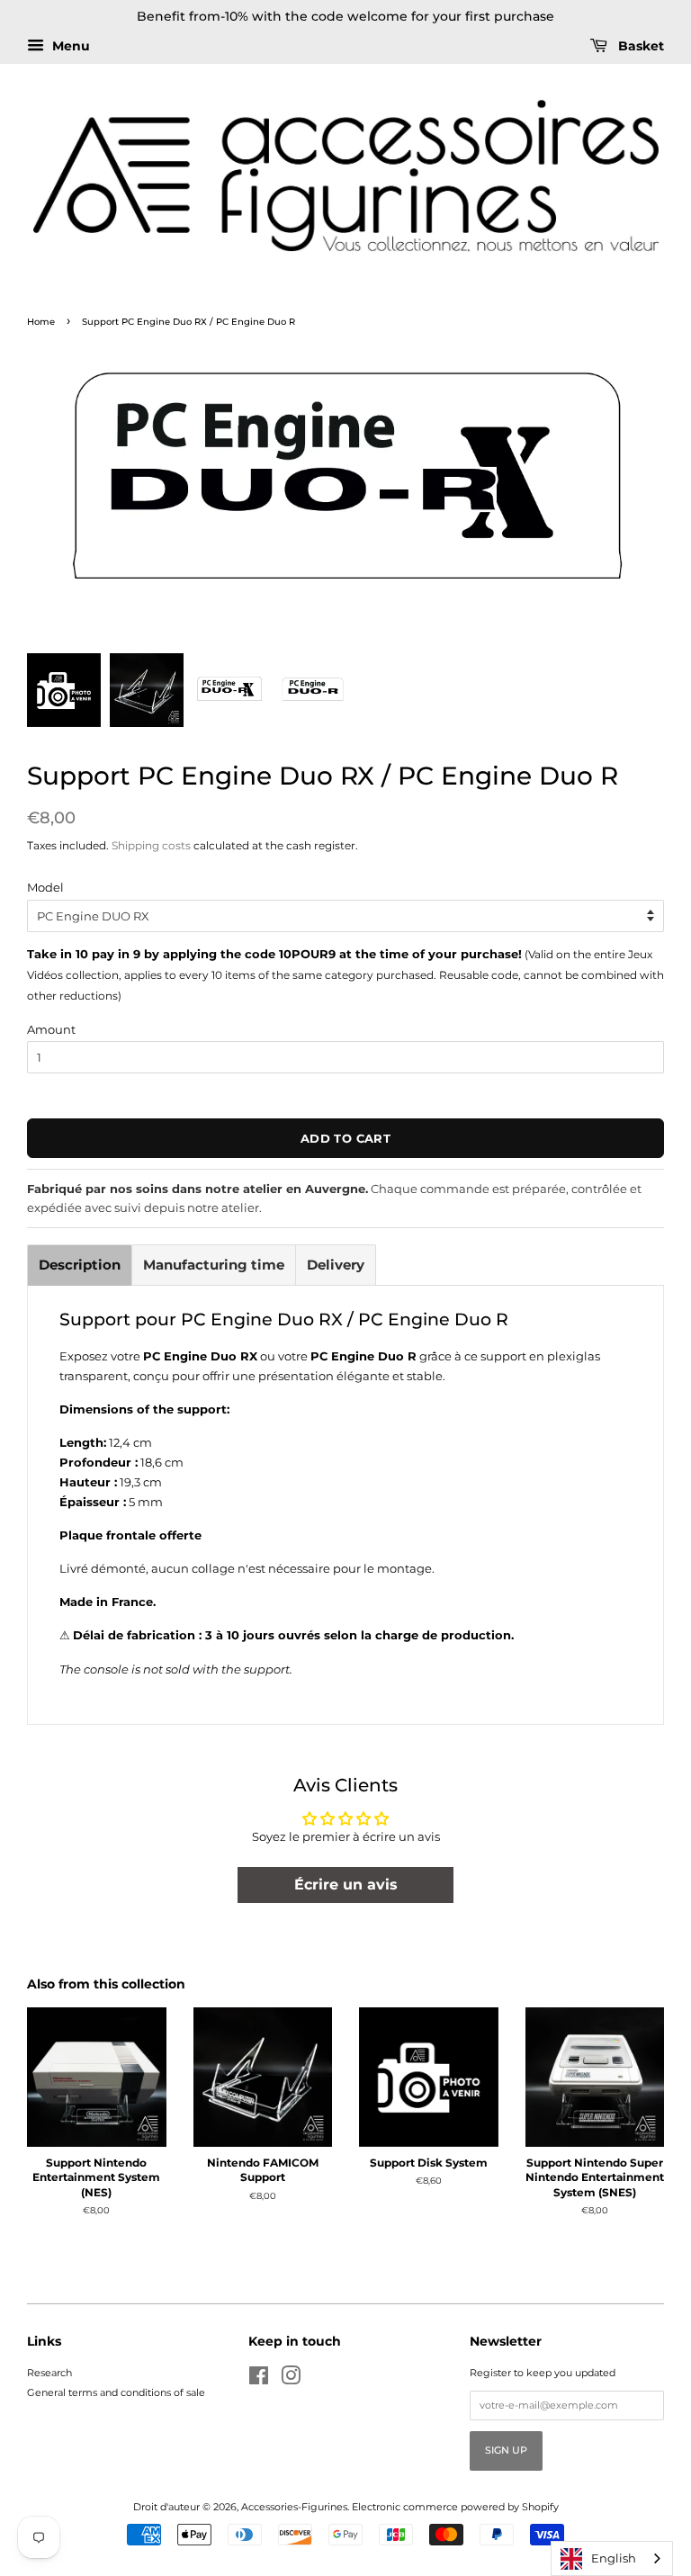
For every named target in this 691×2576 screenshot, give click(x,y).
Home (41, 322)
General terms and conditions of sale (116, 2392)
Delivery (336, 1265)
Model (45, 887)
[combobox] (612, 2558)
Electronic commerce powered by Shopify (455, 2507)
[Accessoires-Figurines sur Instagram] (291, 2380)
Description (80, 1265)
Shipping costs (151, 845)
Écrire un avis (346, 1885)
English (614, 2558)
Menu (69, 46)
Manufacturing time (214, 1265)
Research (49, 2373)
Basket (639, 46)
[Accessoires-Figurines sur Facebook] (259, 2380)
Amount (51, 1029)
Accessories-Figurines (294, 2507)
